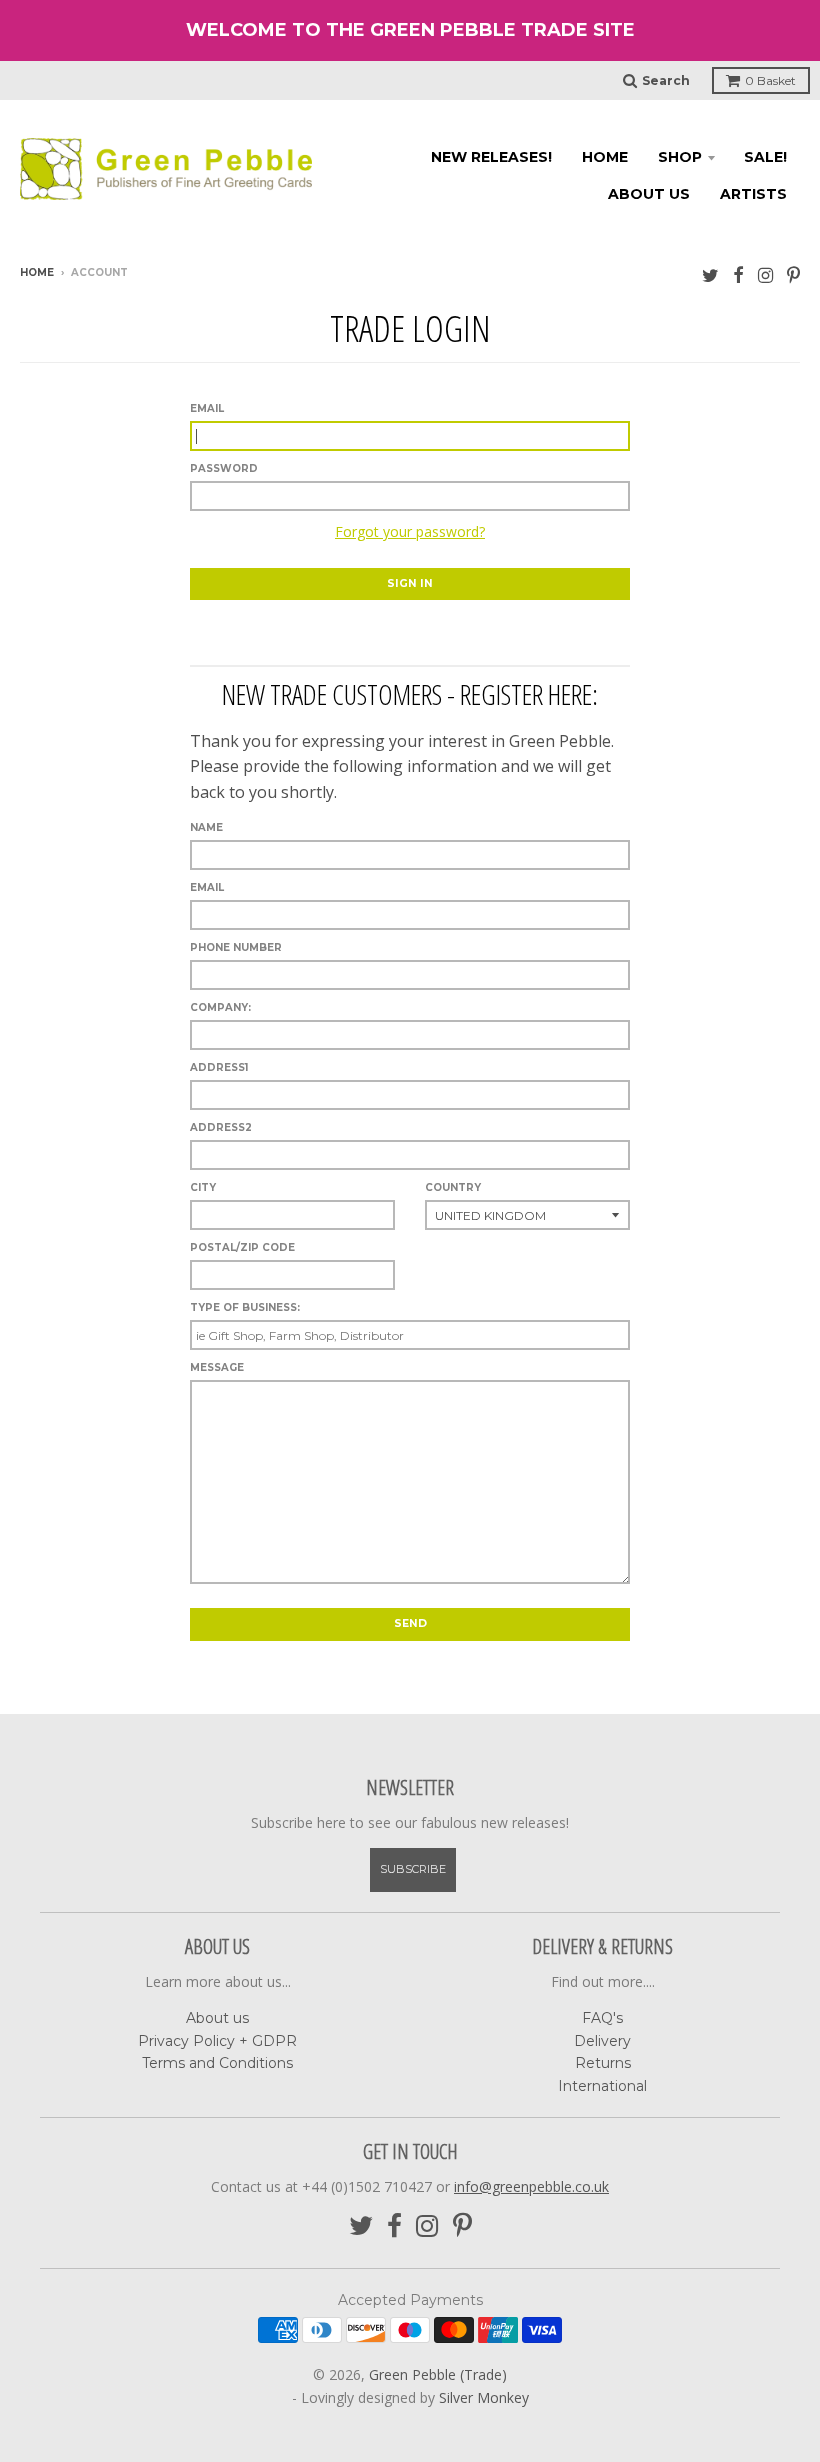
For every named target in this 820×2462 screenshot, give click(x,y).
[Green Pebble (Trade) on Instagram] (765, 274)
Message (217, 1367)
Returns (603, 2063)
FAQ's (602, 2018)
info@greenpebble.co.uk (531, 2186)
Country (453, 1187)
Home (605, 157)
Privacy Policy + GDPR (217, 2041)
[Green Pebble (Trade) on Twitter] (710, 274)
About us (649, 194)
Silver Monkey (484, 2397)
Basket (770, 80)
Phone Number (236, 947)
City (203, 1187)
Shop (680, 157)
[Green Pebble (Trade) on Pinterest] (793, 274)
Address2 (221, 1127)
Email (207, 408)
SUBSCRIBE (413, 1869)
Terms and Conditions (217, 2063)
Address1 (219, 1067)
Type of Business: (245, 1307)
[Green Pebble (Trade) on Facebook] (738, 274)
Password (224, 468)
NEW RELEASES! (491, 157)
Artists (753, 194)
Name (206, 827)
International (602, 2086)
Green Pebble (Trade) (438, 2374)
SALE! (765, 157)
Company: (220, 1007)
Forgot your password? (410, 531)
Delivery (602, 2041)
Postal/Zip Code (242, 1247)
